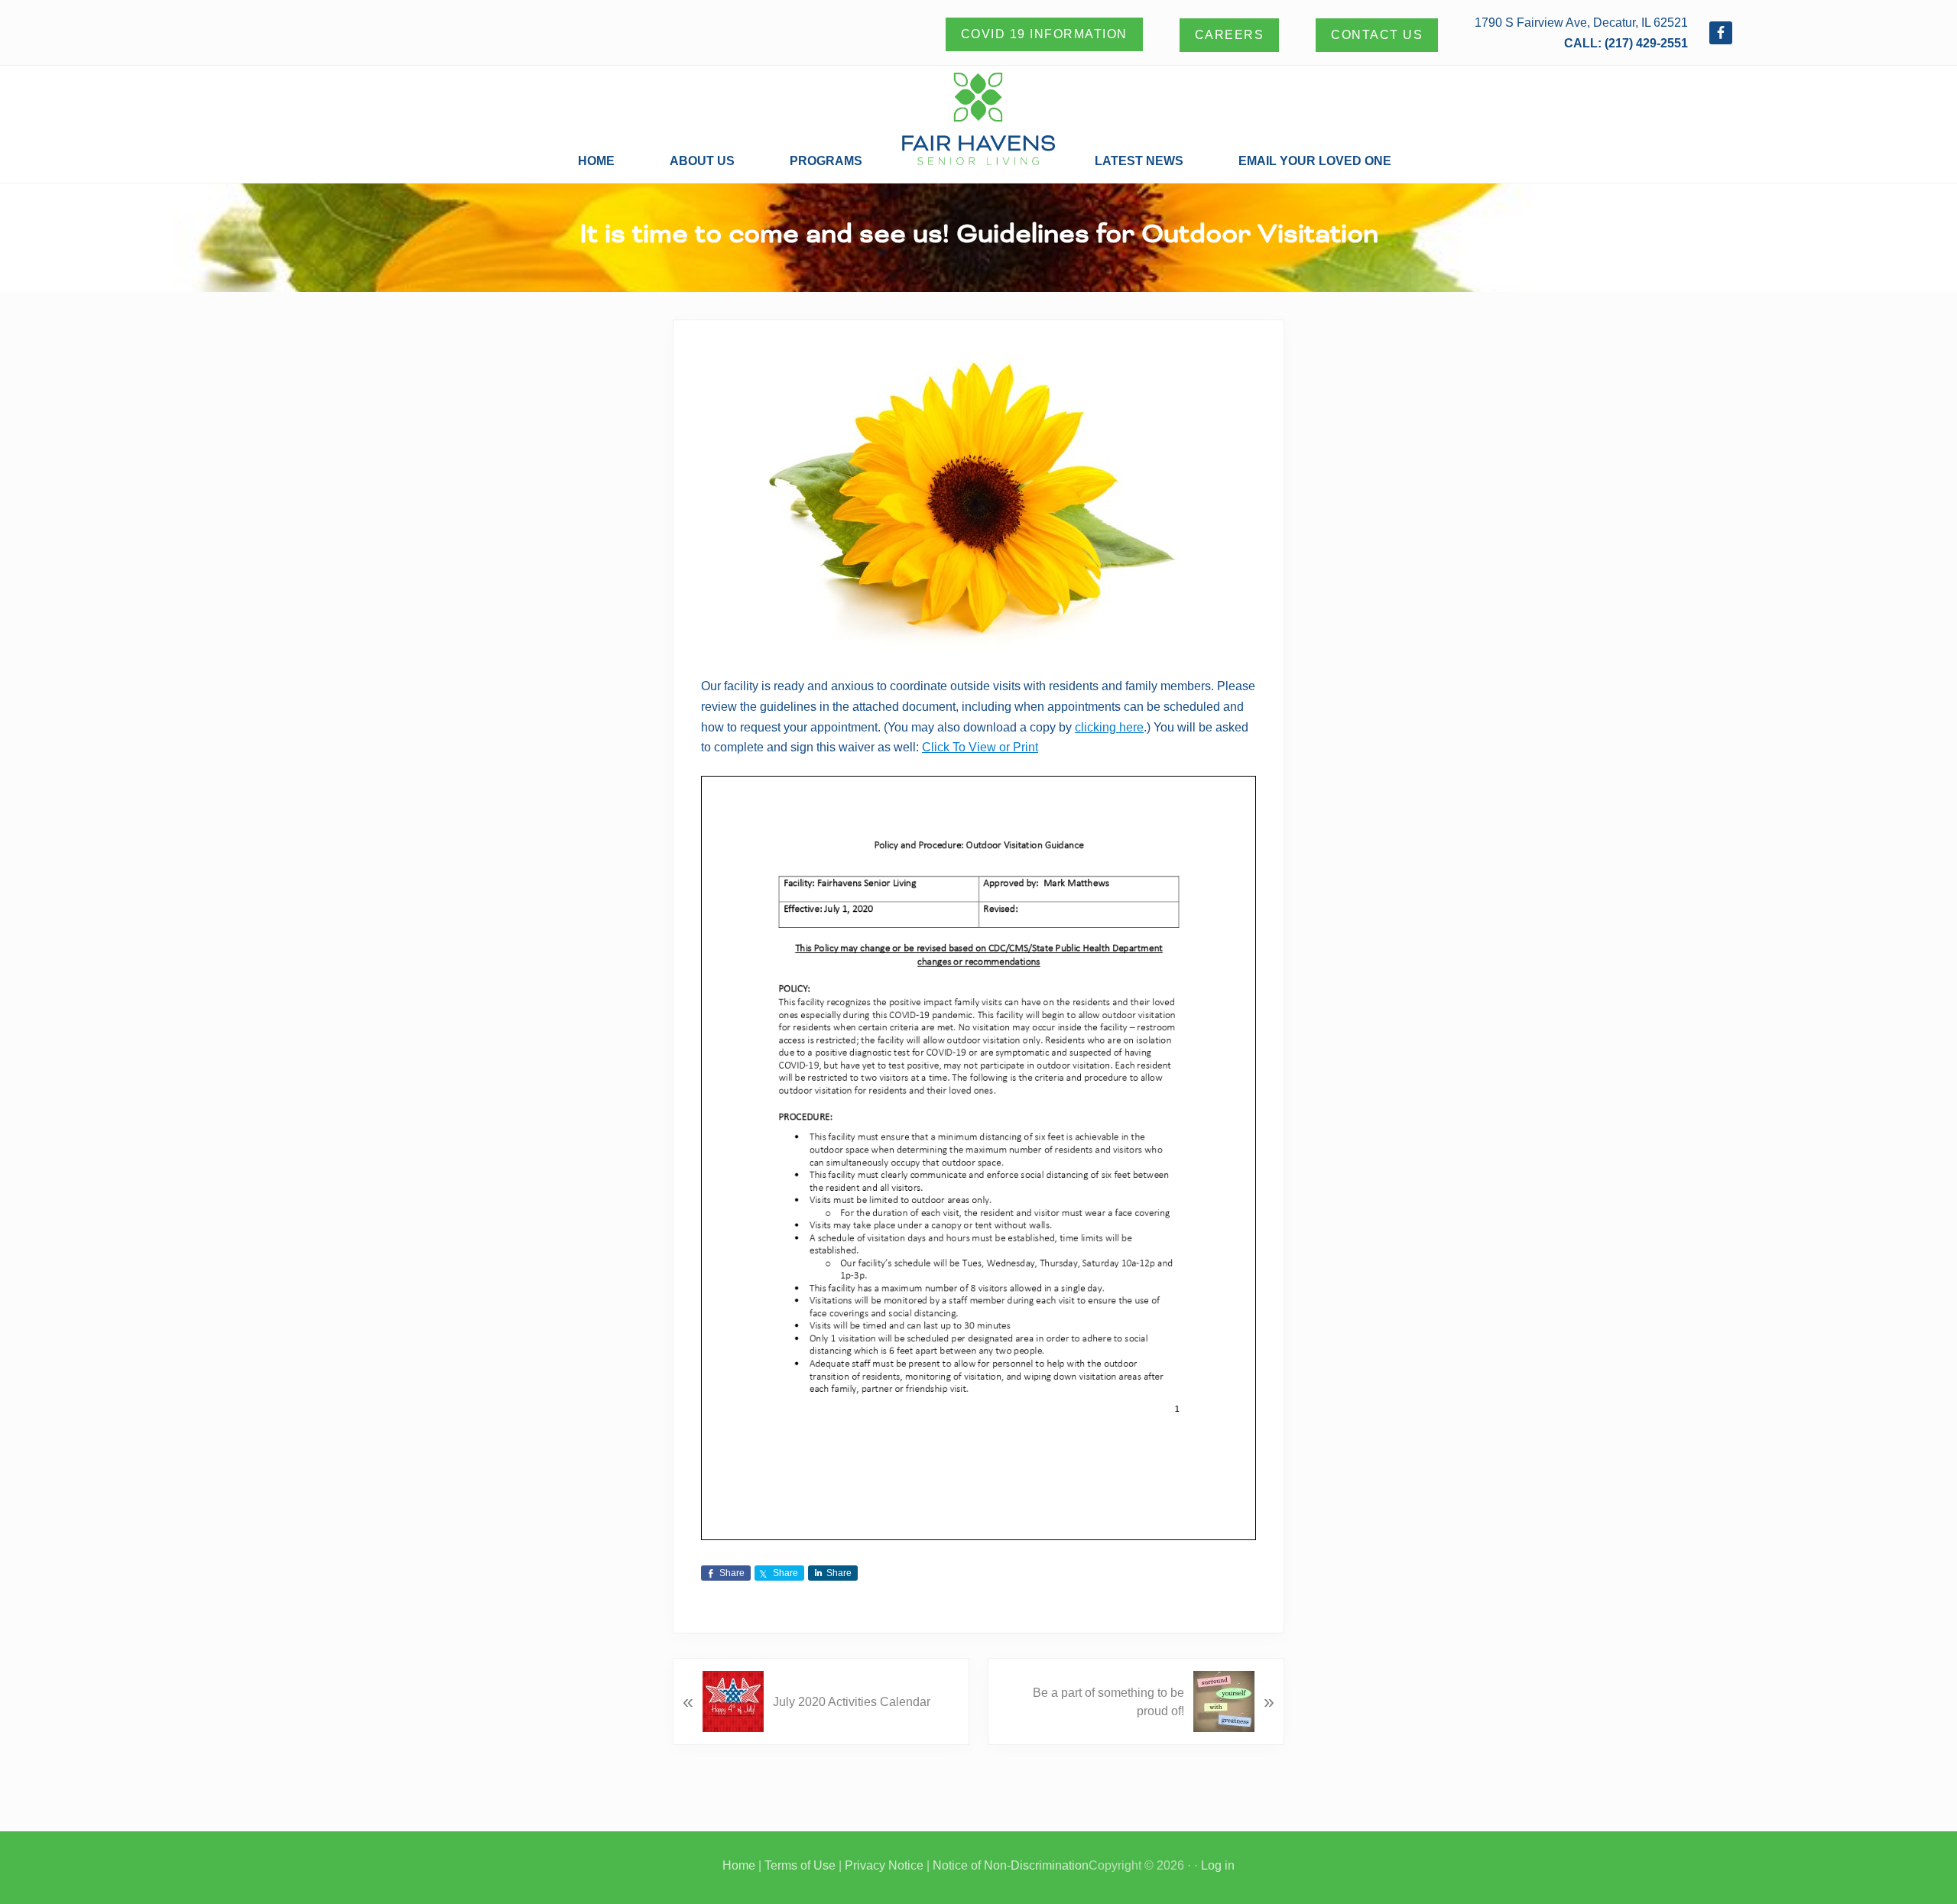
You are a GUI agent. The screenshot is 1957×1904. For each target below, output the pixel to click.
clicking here (1109, 727)
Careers (1230, 35)
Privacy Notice (884, 1865)
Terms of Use (800, 1865)
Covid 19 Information (1044, 34)
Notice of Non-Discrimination (1011, 1865)
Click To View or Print (980, 747)
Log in (1218, 1865)
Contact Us (1377, 35)
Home (739, 1865)
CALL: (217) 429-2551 (1626, 43)
